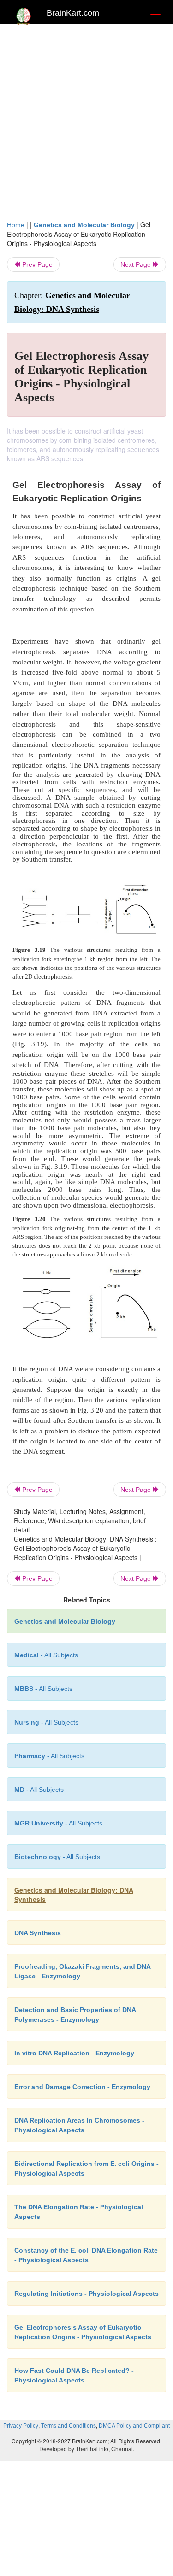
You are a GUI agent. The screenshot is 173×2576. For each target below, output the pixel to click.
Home (16, 225)
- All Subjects (39, 1790)
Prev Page (36, 264)
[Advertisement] (86, 120)
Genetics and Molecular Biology (84, 225)
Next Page (137, 264)
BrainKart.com (73, 13)
